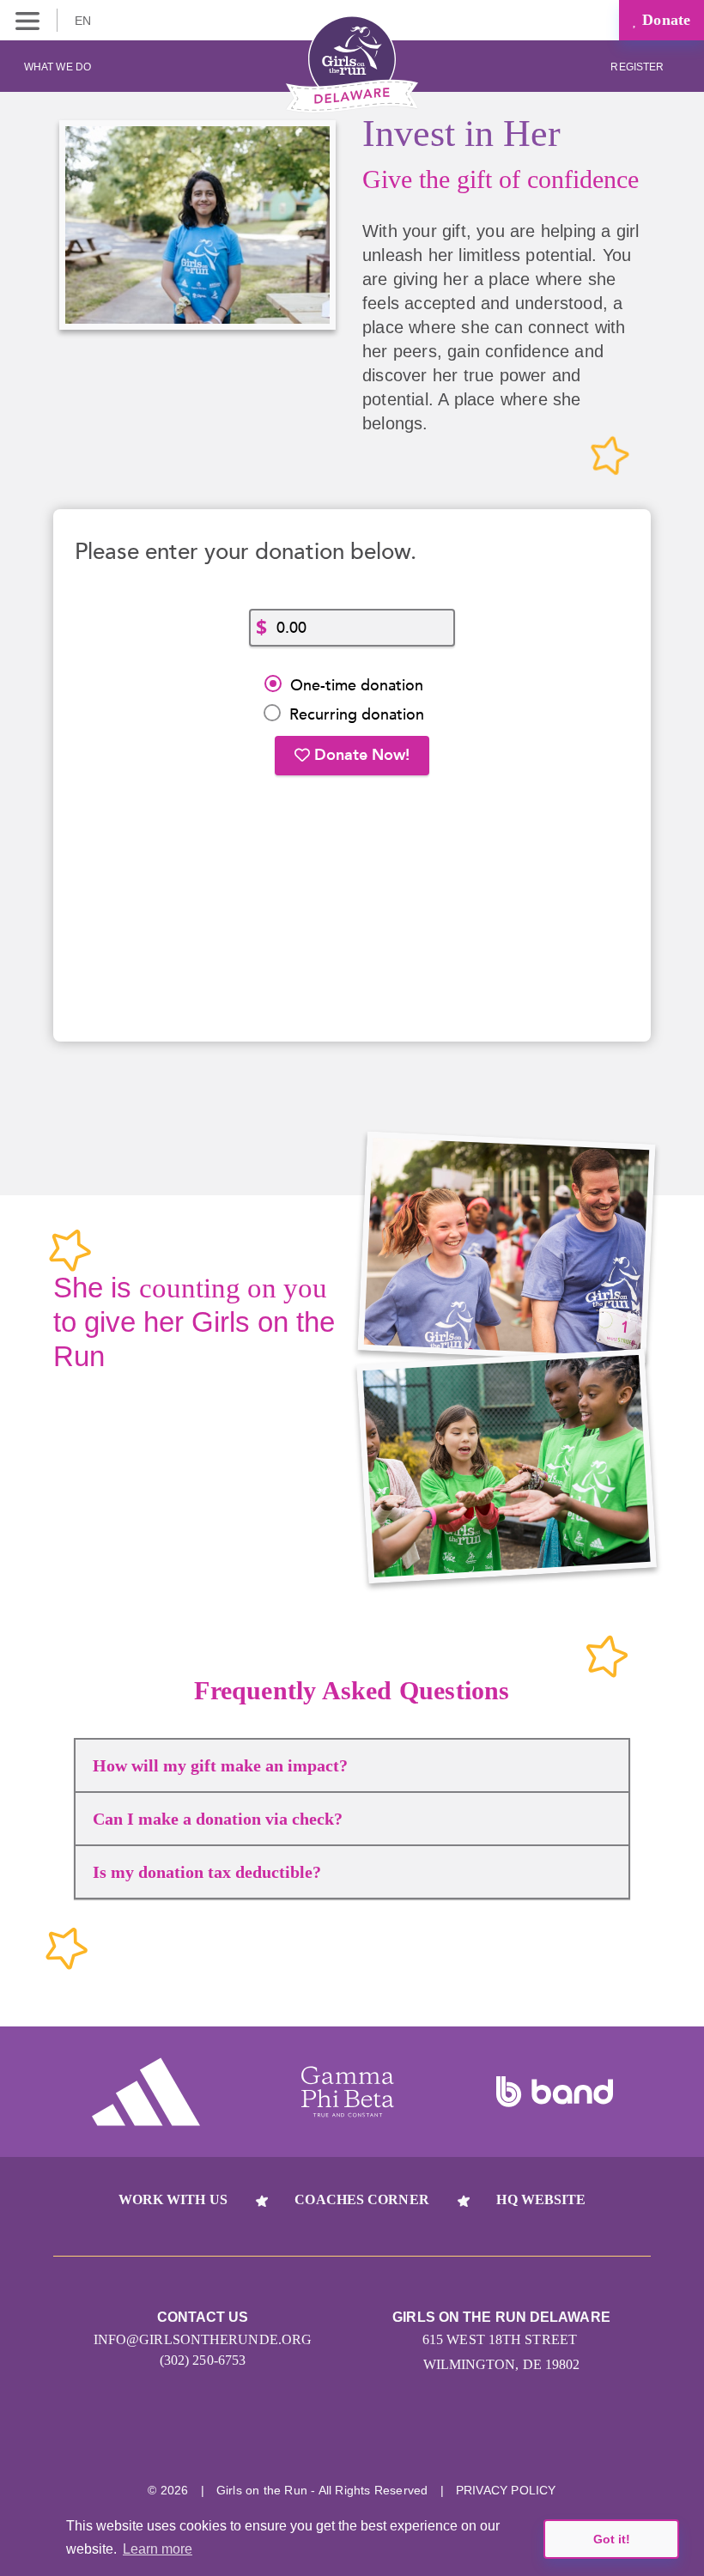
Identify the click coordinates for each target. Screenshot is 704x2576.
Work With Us (173, 2199)
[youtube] (384, 2436)
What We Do (58, 67)
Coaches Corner (361, 2199)
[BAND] (555, 2092)
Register (638, 67)
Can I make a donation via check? (218, 1819)
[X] (320, 2436)
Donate (664, 20)
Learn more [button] (158, 2549)
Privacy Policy (506, 2490)
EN (85, 21)
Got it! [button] (612, 2539)
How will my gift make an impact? (220, 1765)
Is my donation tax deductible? (207, 1872)
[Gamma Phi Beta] (348, 2092)
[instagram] (255, 2436)
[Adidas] (146, 2092)
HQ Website (541, 2199)
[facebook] (449, 2436)
